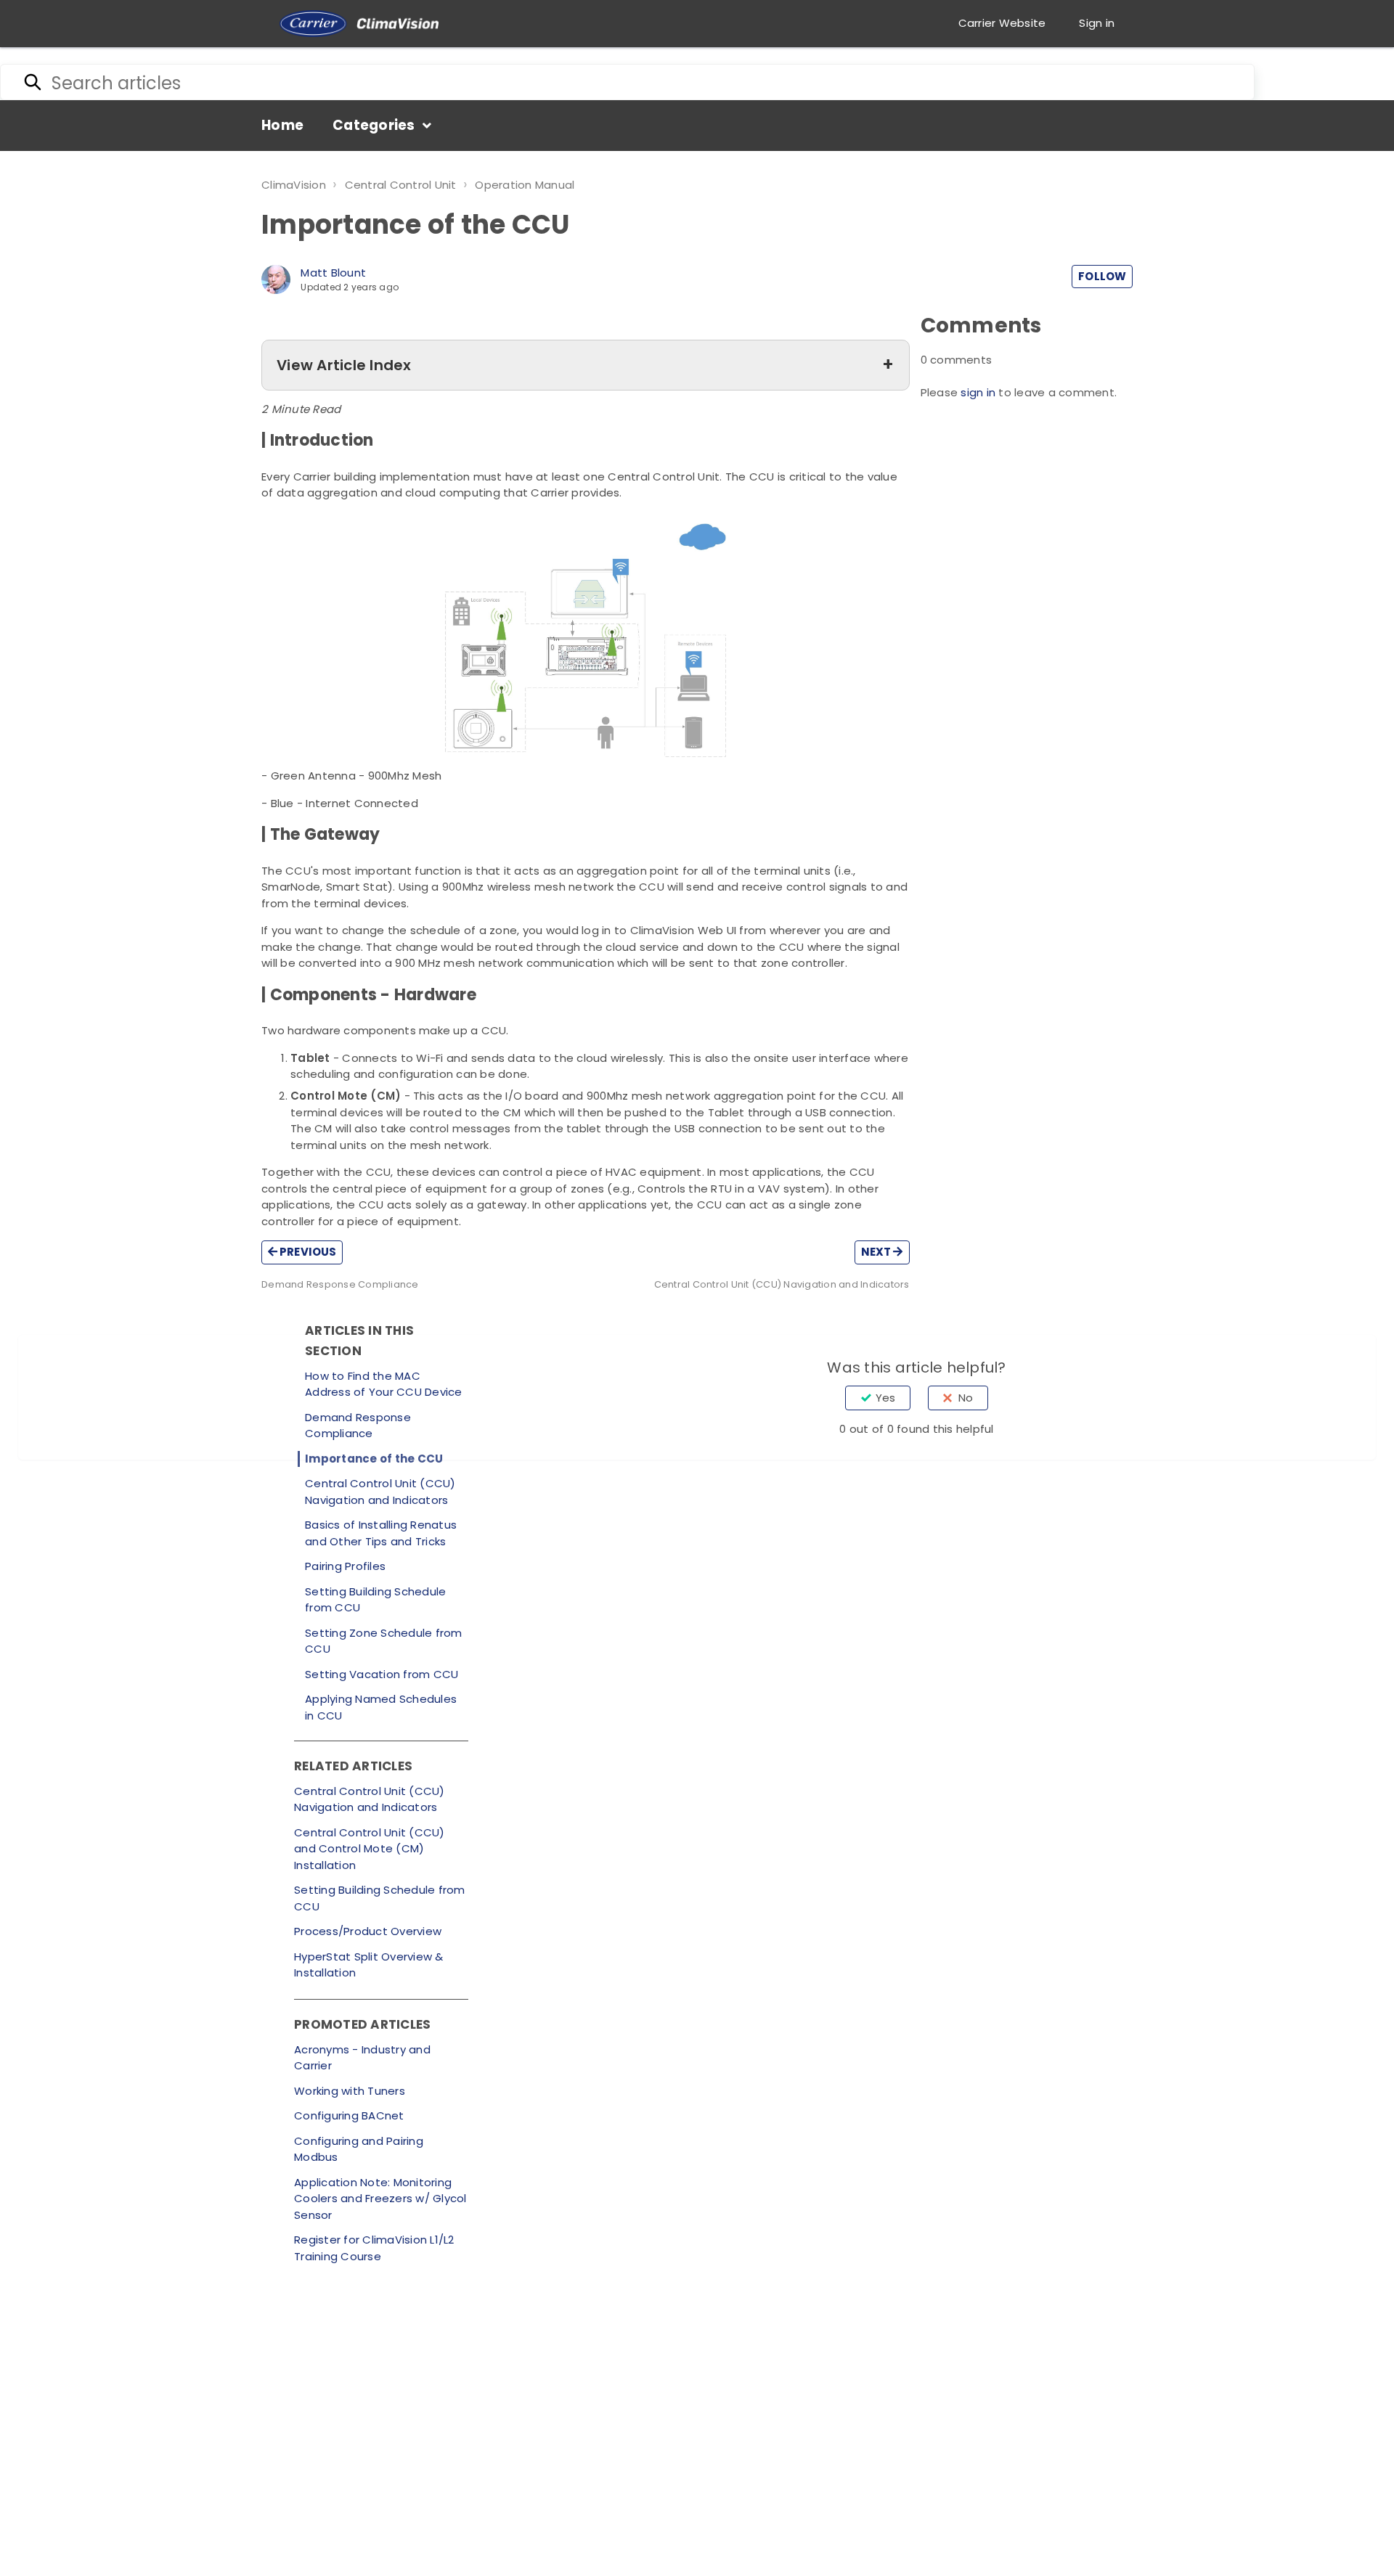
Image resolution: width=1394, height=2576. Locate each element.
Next (877, 1252)
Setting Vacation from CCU (382, 1674)
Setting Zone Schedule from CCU (384, 1641)
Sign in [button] (1097, 23)
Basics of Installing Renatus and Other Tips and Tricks (381, 1533)
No (966, 1398)
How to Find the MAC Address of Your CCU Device (384, 1384)
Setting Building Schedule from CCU (375, 1600)
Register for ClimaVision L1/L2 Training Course (374, 2248)
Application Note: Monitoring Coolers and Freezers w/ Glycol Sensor (380, 2199)
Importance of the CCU (374, 1459)
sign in (978, 392)
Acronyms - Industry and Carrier (362, 2058)
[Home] (359, 24)
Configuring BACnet (349, 2115)
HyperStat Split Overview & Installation (369, 1965)
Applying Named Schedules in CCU (381, 1707)
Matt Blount (333, 273)
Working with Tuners (350, 2091)
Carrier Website (1002, 23)
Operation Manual (525, 185)
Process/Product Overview (368, 1931)
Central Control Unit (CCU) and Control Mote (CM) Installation (370, 1849)
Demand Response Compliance (358, 1426)
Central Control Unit (401, 185)
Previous (307, 1252)
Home (282, 125)
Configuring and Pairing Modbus (359, 2149)
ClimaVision (294, 185)
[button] (586, 365)
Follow (1102, 276)
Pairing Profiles (345, 1566)
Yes (885, 1398)
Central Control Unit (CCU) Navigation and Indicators (380, 1492)
